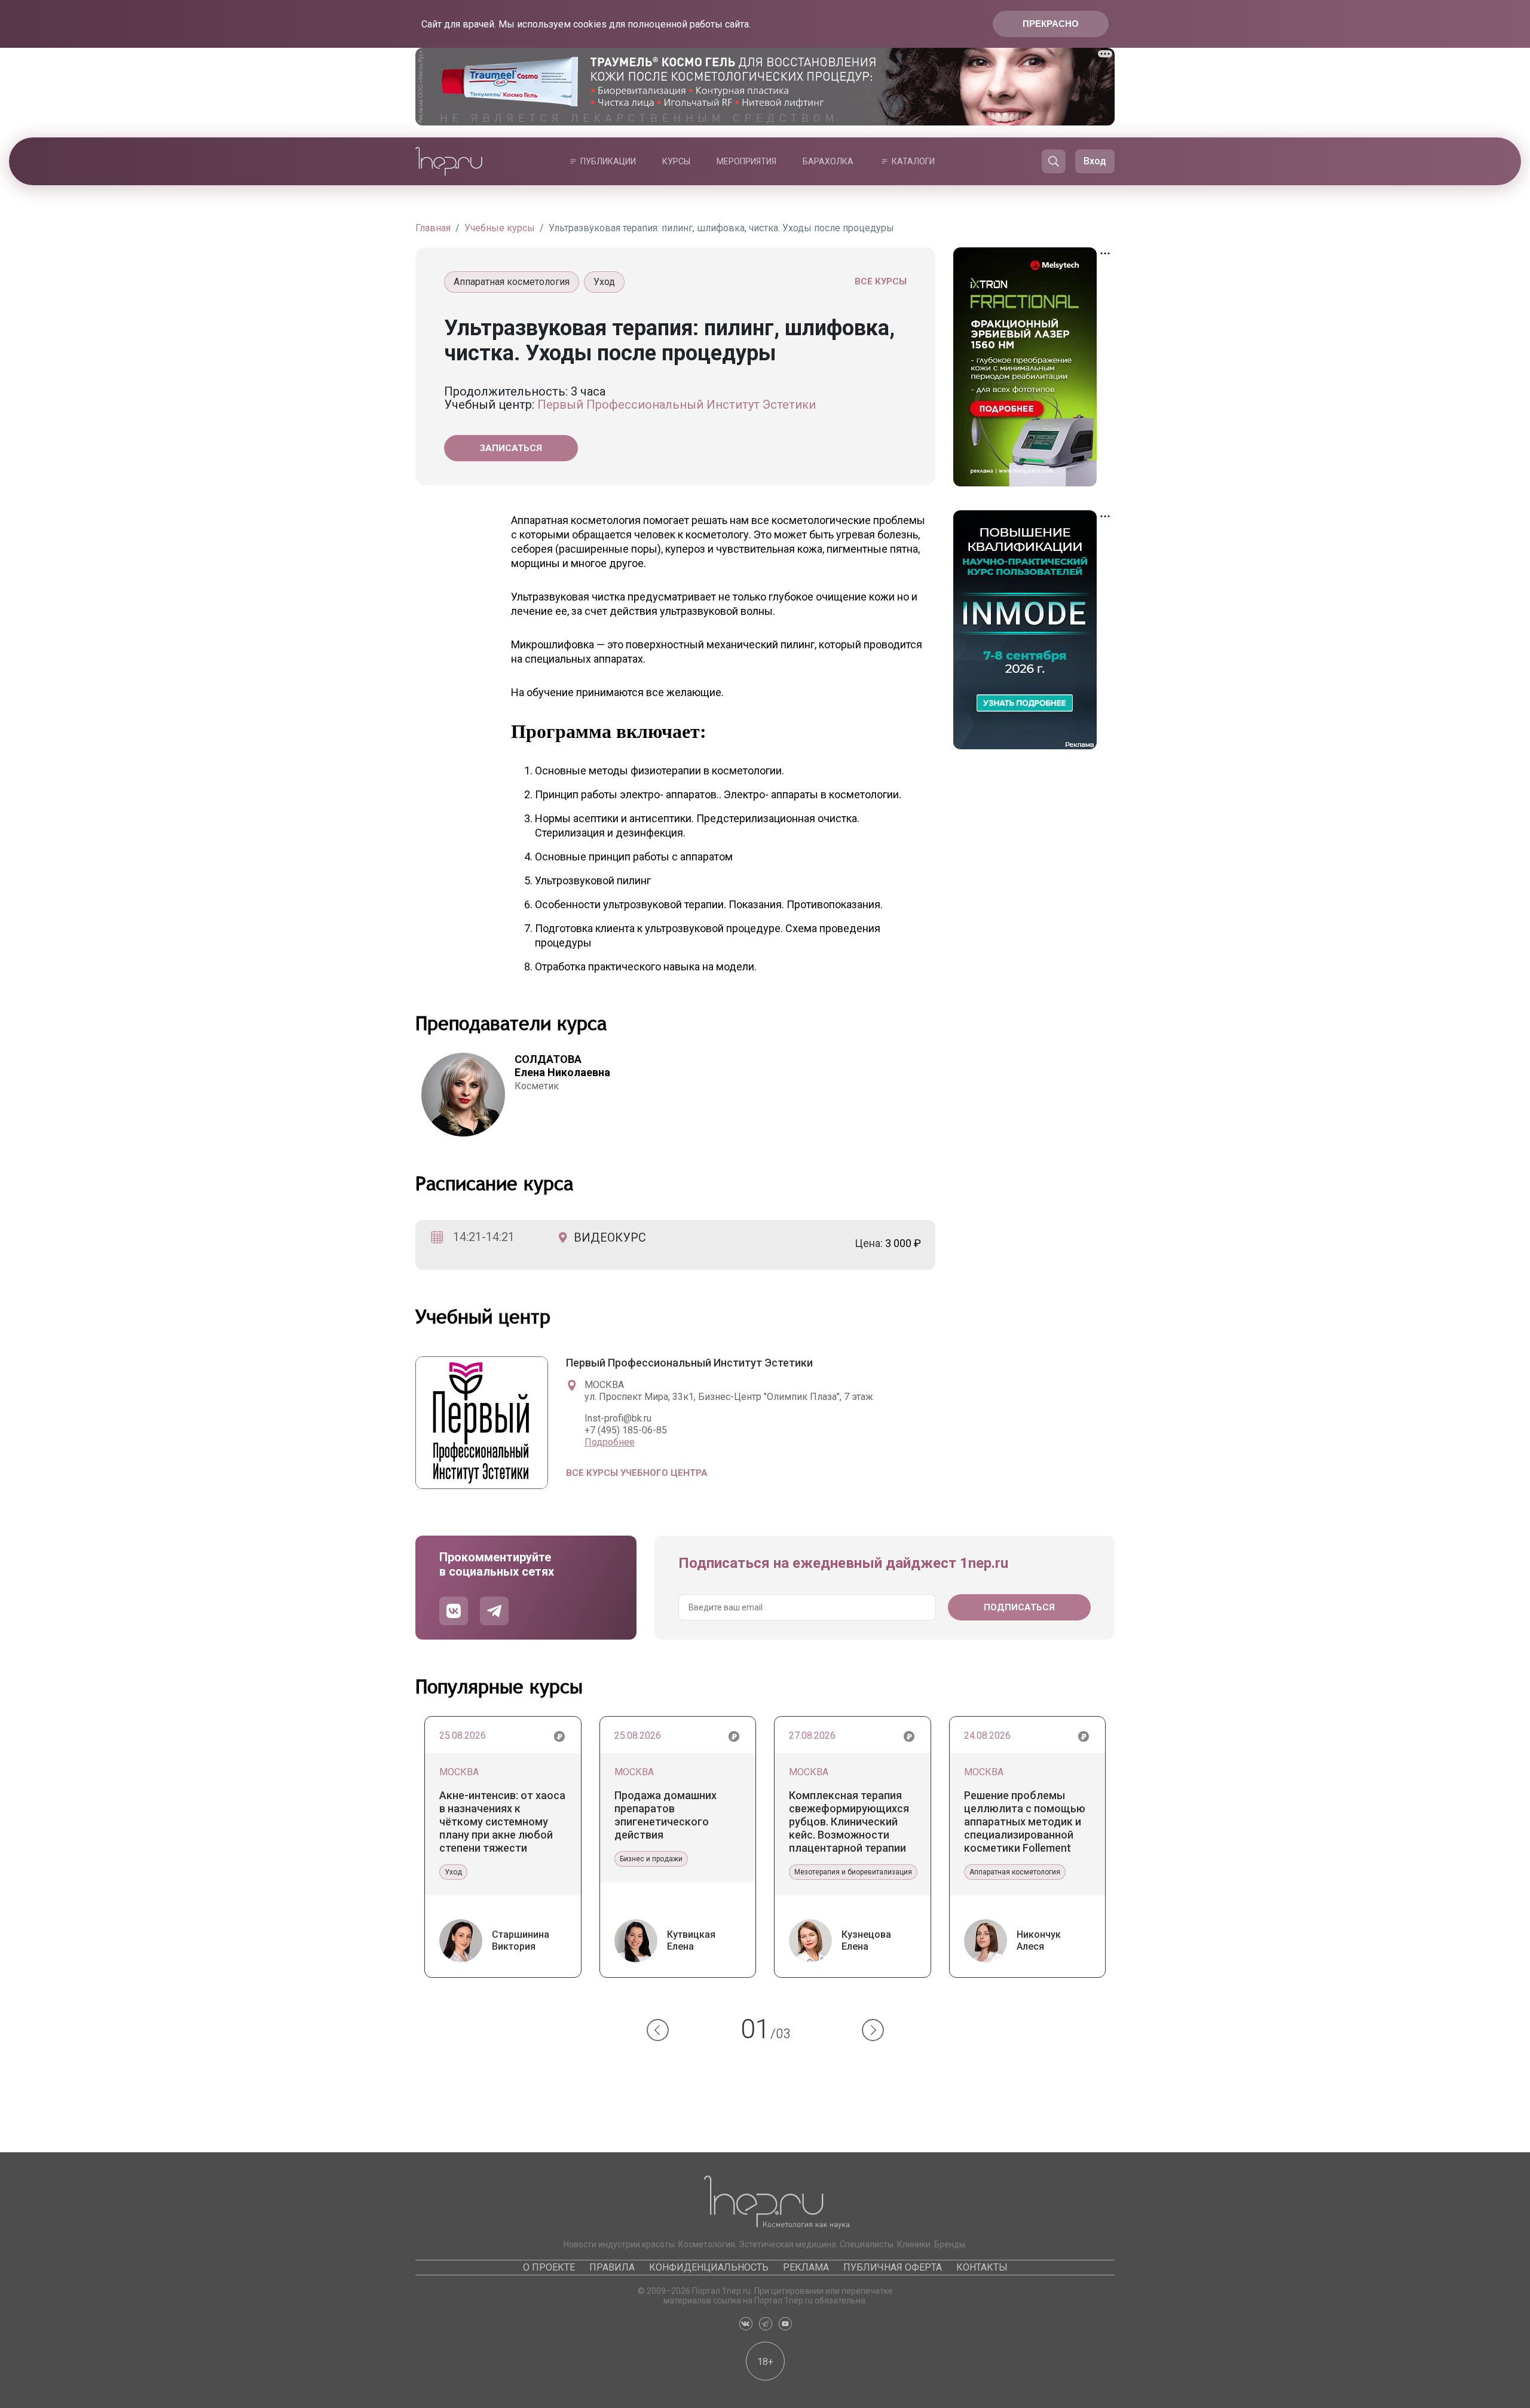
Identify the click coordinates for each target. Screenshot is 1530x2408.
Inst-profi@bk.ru (618, 1418)
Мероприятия (746, 161)
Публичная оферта (893, 2267)
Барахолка (828, 161)
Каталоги (913, 161)
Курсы (676, 161)
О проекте (549, 2267)
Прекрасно (1051, 24)
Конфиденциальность (709, 2267)
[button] (658, 2030)
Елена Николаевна (562, 1066)
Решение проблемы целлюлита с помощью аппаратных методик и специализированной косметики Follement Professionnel (1025, 1822)
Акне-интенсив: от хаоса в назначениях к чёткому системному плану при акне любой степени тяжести (502, 1822)
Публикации (608, 161)
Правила (612, 2267)
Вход (1095, 161)
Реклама (806, 2267)
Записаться (511, 448)
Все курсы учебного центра (637, 1473)
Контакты (982, 2267)
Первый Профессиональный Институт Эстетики (677, 405)
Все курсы (881, 281)
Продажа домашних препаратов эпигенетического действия (665, 1815)
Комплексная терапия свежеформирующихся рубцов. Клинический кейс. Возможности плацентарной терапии (849, 1822)
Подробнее (610, 1442)
